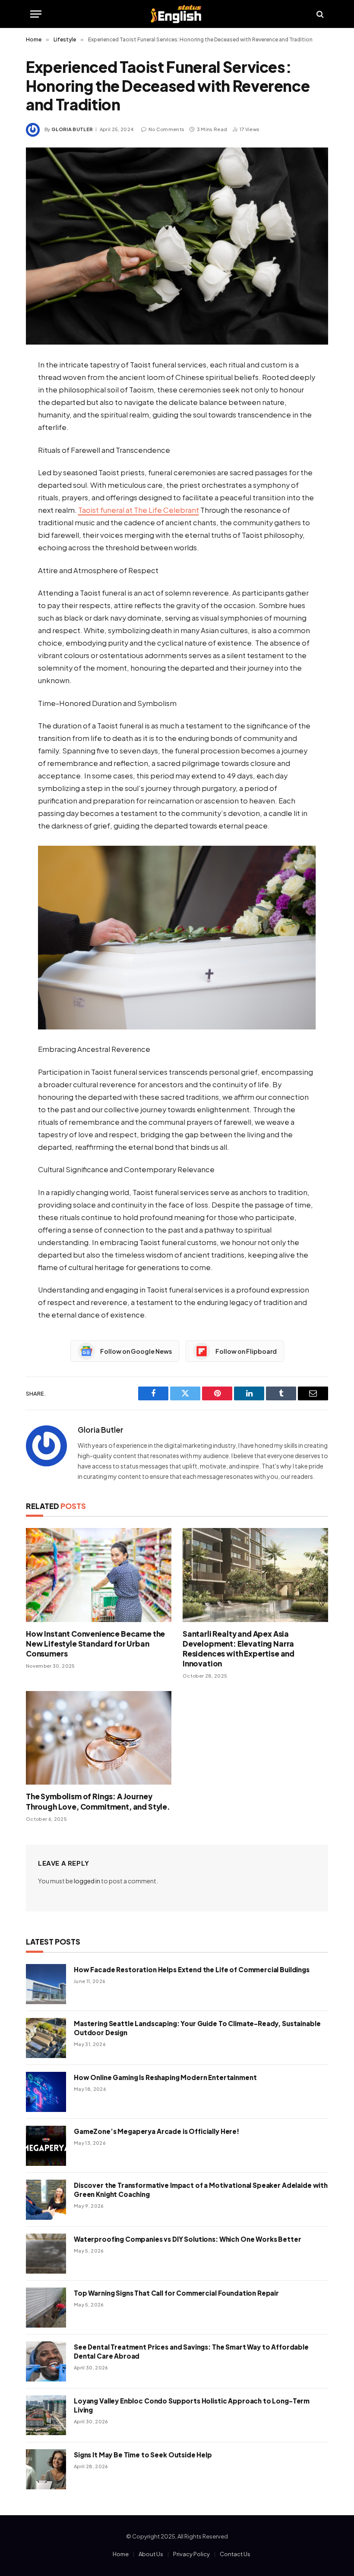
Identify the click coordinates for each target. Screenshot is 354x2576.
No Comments (166, 129)
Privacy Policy (191, 2554)
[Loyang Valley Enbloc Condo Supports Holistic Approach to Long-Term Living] (46, 2415)
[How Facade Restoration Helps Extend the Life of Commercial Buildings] (46, 1984)
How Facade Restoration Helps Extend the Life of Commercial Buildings (192, 1969)
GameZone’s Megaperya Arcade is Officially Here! (156, 2131)
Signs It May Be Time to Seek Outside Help (143, 2455)
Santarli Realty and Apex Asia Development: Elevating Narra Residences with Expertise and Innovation (239, 1649)
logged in (87, 1881)
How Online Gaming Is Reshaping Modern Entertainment (165, 2077)
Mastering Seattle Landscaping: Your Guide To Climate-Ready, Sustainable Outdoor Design (197, 2028)
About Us (151, 2554)
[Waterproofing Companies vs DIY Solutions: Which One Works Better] (46, 2254)
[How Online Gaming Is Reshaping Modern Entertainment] (46, 2092)
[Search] (319, 14)
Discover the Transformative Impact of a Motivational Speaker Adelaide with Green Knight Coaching (201, 2190)
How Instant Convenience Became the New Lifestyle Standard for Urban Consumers (95, 1644)
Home (121, 2554)
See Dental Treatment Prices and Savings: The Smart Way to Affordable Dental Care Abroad (191, 2351)
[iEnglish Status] (177, 14)
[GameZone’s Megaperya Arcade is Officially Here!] (46, 2146)
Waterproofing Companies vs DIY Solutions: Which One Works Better (187, 2239)
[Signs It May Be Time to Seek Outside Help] (46, 2469)
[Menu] (36, 14)
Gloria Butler (72, 129)
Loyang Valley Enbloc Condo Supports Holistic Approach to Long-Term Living (192, 2405)
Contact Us (235, 2554)
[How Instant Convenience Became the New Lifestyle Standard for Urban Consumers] (99, 1575)
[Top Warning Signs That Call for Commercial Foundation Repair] (46, 2308)
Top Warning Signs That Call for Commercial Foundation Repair (176, 2293)
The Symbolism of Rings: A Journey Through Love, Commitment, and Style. (98, 1801)
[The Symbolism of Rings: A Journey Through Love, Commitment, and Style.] (99, 1738)
